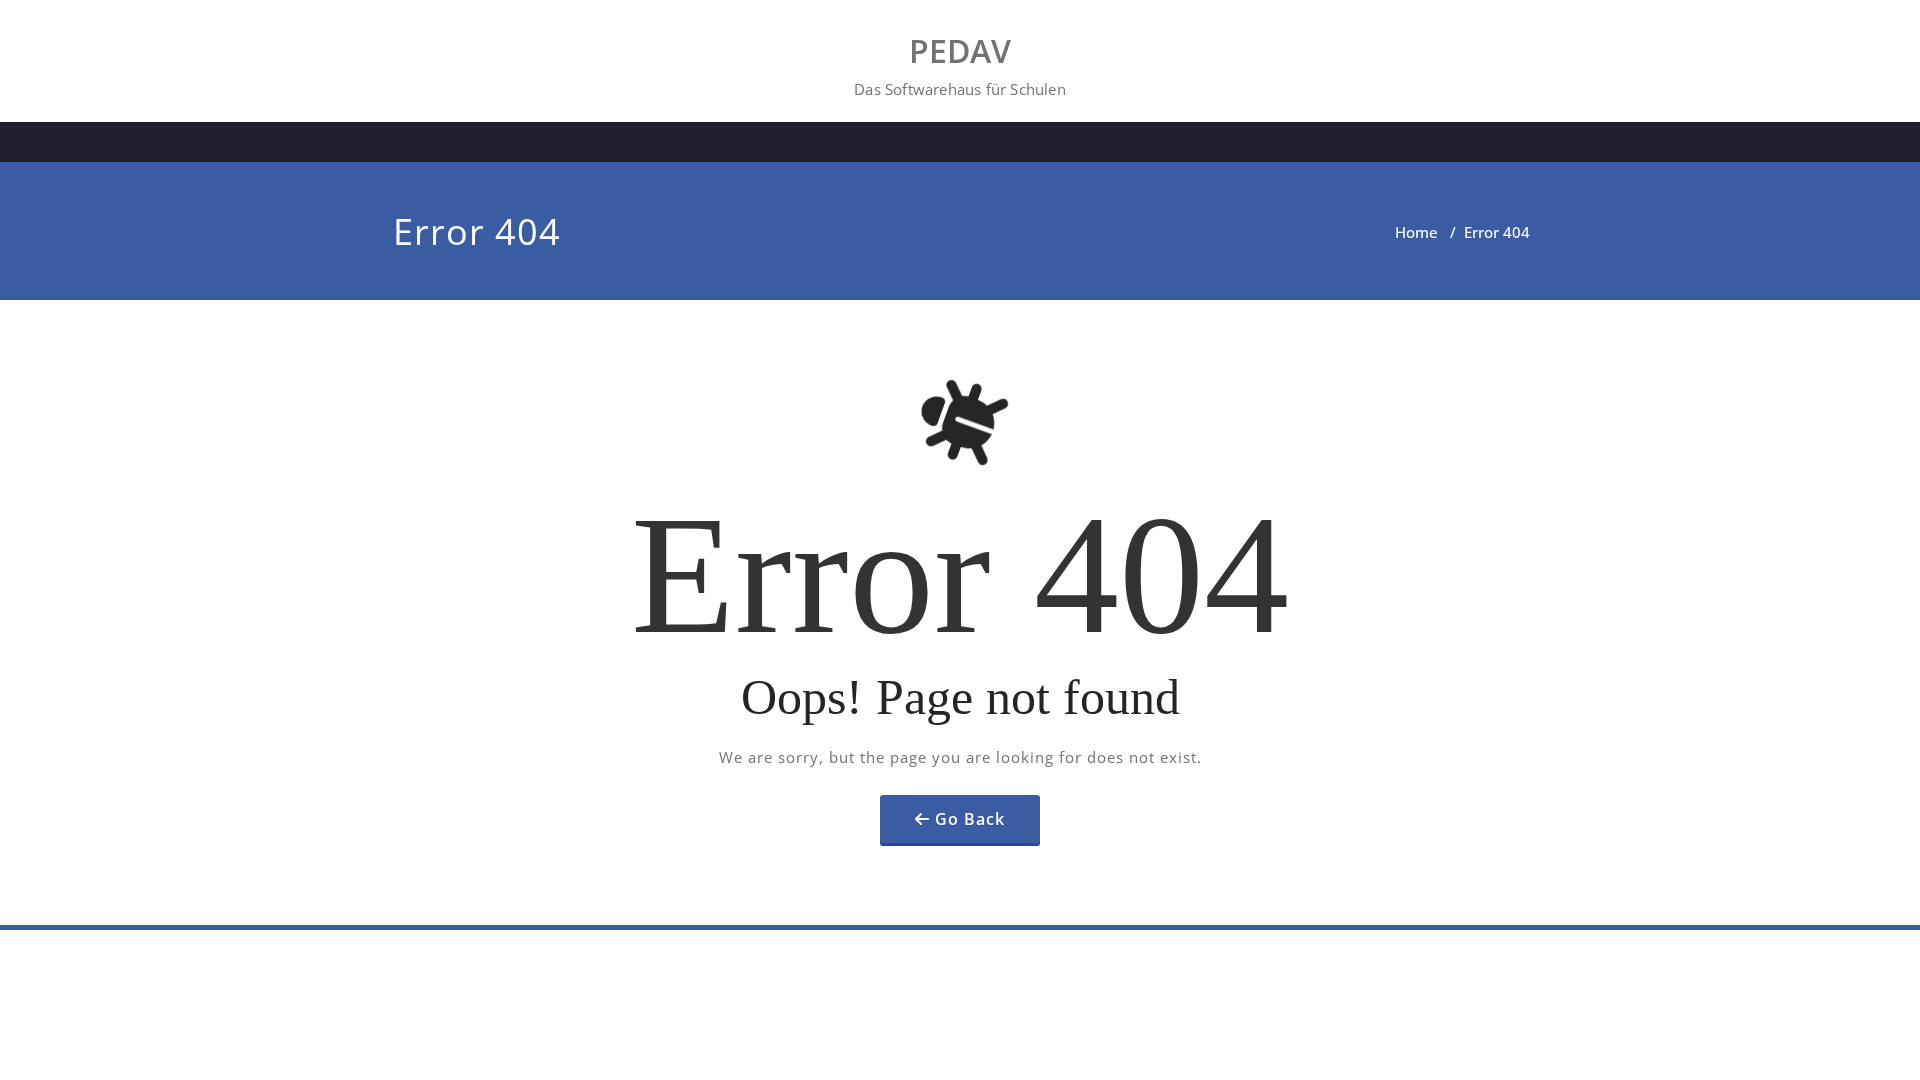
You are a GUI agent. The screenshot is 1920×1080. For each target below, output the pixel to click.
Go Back (970, 819)
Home (1416, 232)
